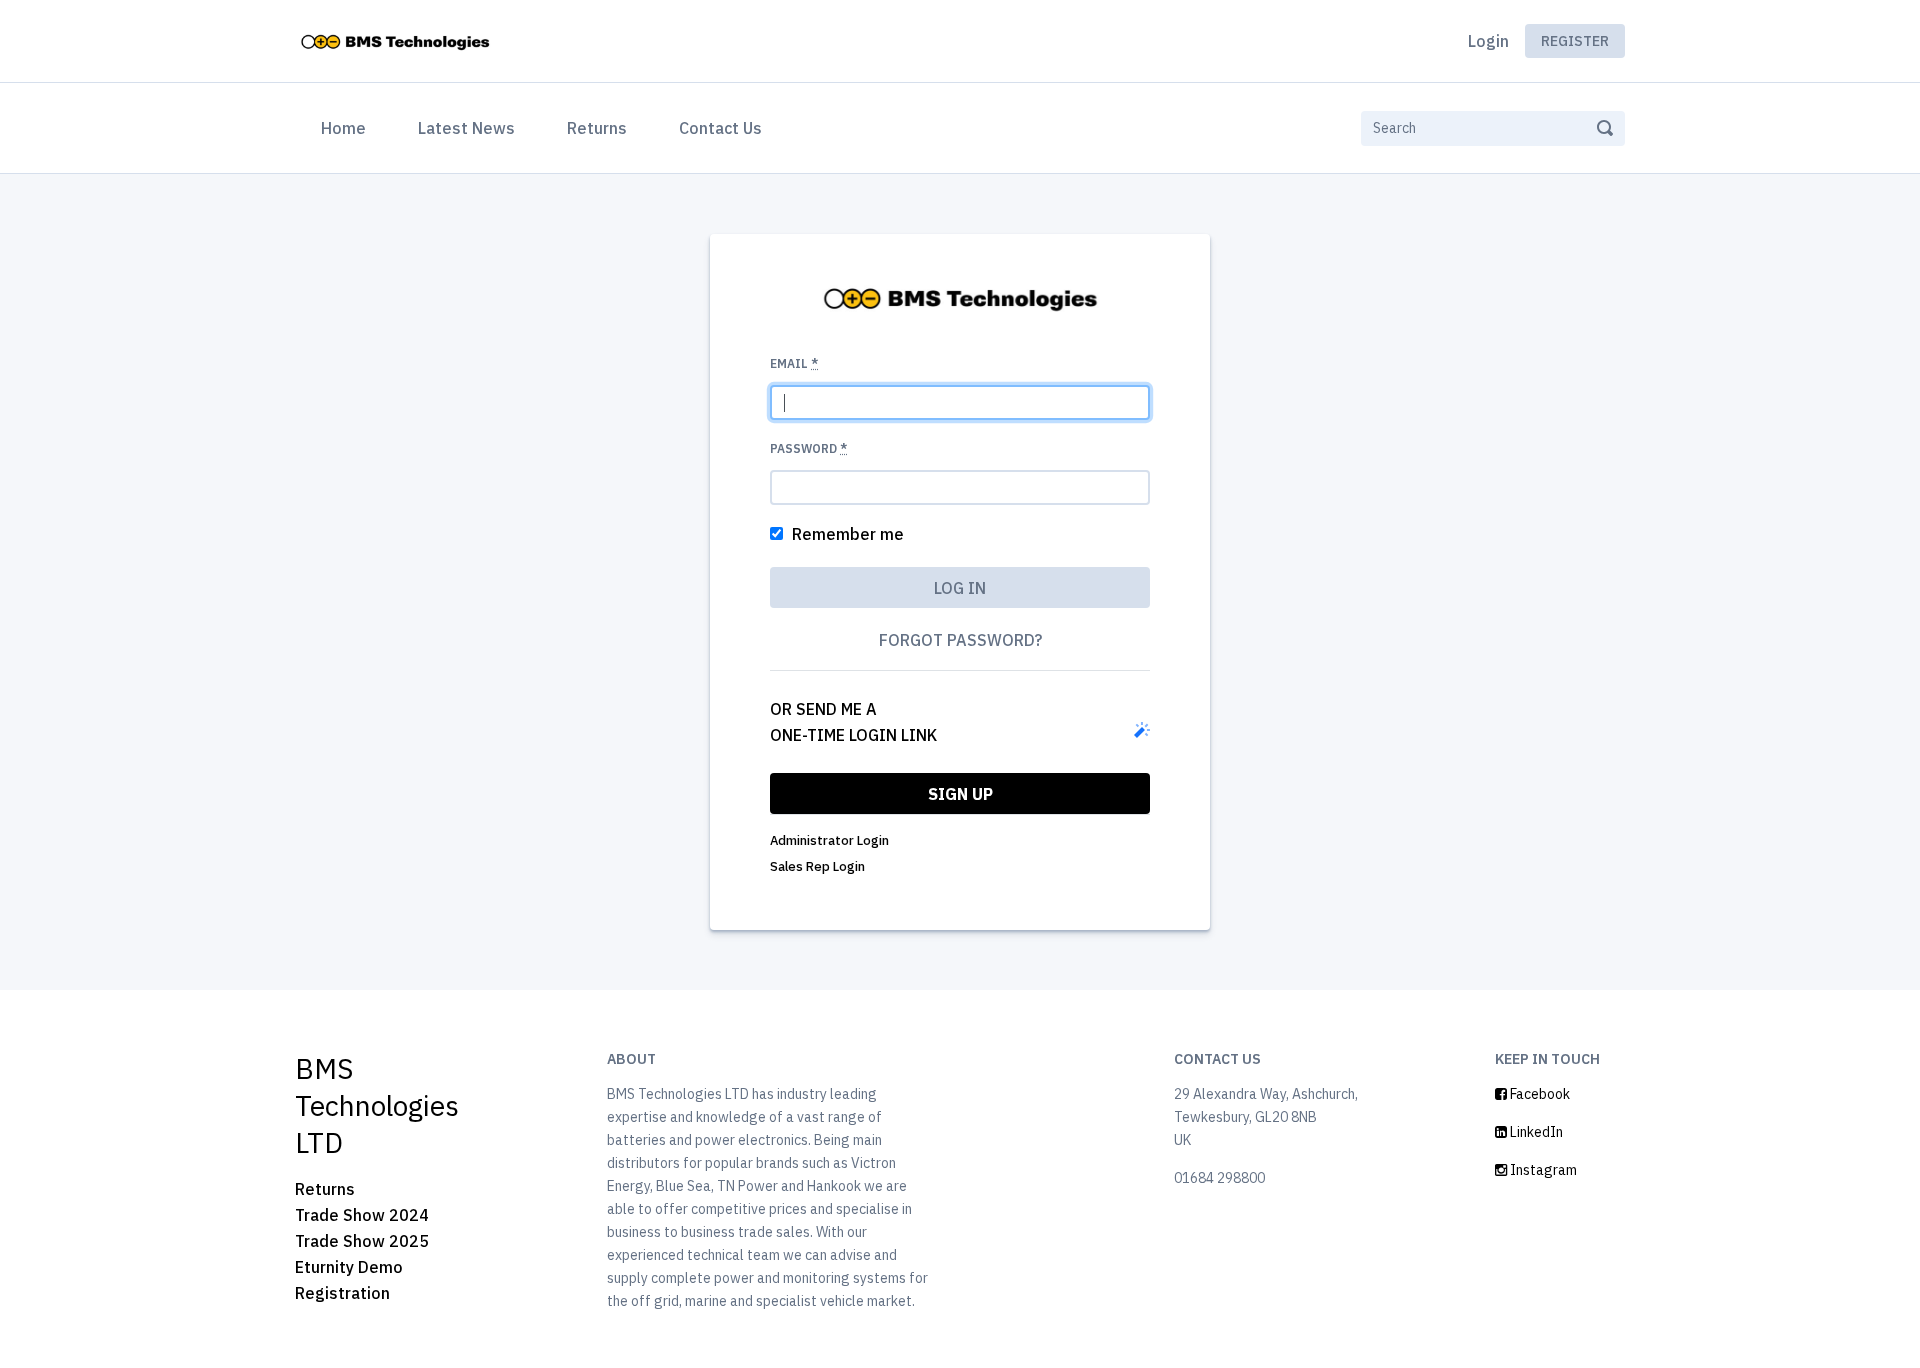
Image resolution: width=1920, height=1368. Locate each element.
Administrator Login (829, 840)
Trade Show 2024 (362, 1215)
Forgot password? (960, 640)
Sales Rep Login (817, 866)
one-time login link (853, 735)
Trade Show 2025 (362, 1241)
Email (794, 363)
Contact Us (720, 128)
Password (808, 448)
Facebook (1538, 1094)
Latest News (466, 128)
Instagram (1542, 1170)
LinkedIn (1535, 1132)
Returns (597, 128)
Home (347, 127)
